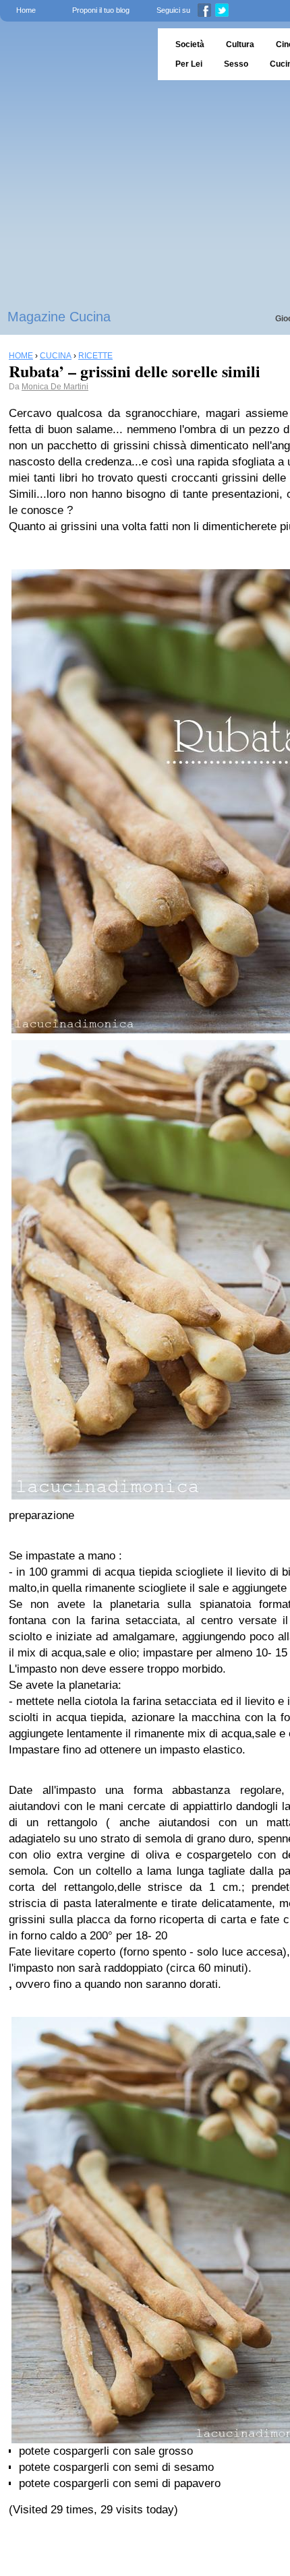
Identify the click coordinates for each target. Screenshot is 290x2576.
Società (190, 44)
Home (26, 10)
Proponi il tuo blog (101, 10)
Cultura (240, 44)
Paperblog (75, 54)
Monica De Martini (55, 387)
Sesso (236, 64)
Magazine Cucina (59, 317)
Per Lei (189, 64)
